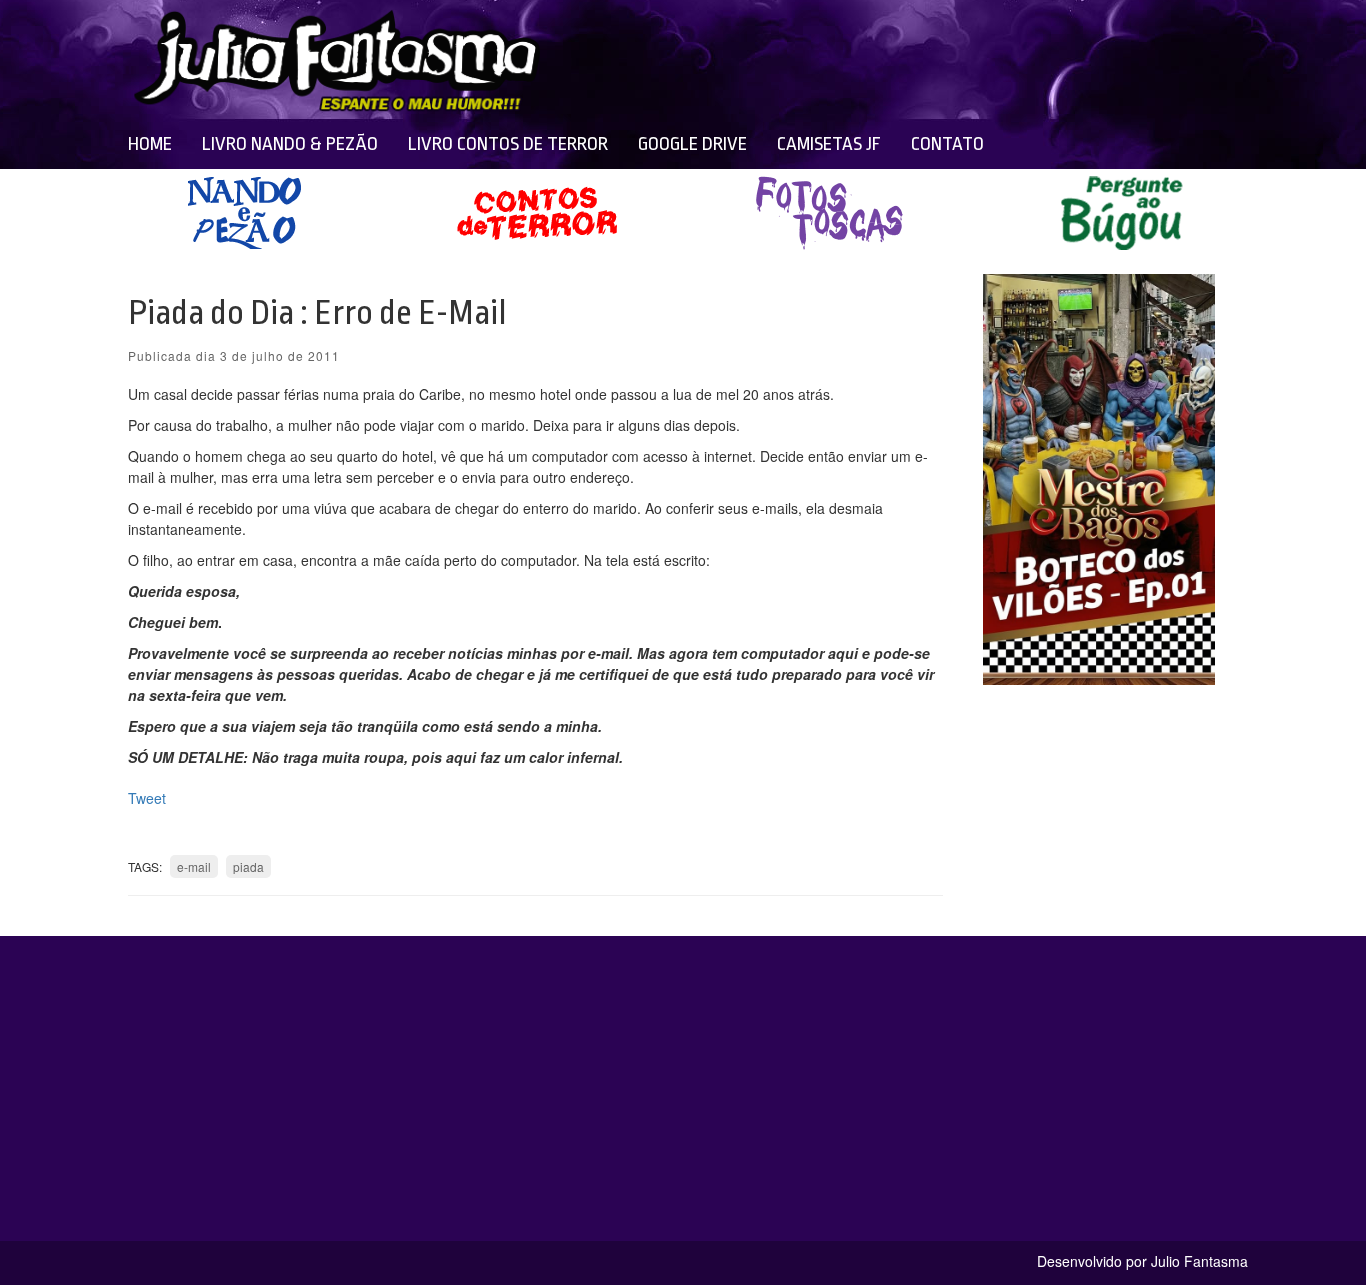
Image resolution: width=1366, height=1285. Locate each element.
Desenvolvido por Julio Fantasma (1142, 1261)
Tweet (147, 798)
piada (248, 866)
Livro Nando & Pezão (290, 144)
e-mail (194, 866)
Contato (947, 144)
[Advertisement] (835, 60)
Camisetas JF (829, 144)
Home (150, 144)
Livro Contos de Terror (508, 144)
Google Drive (692, 144)
